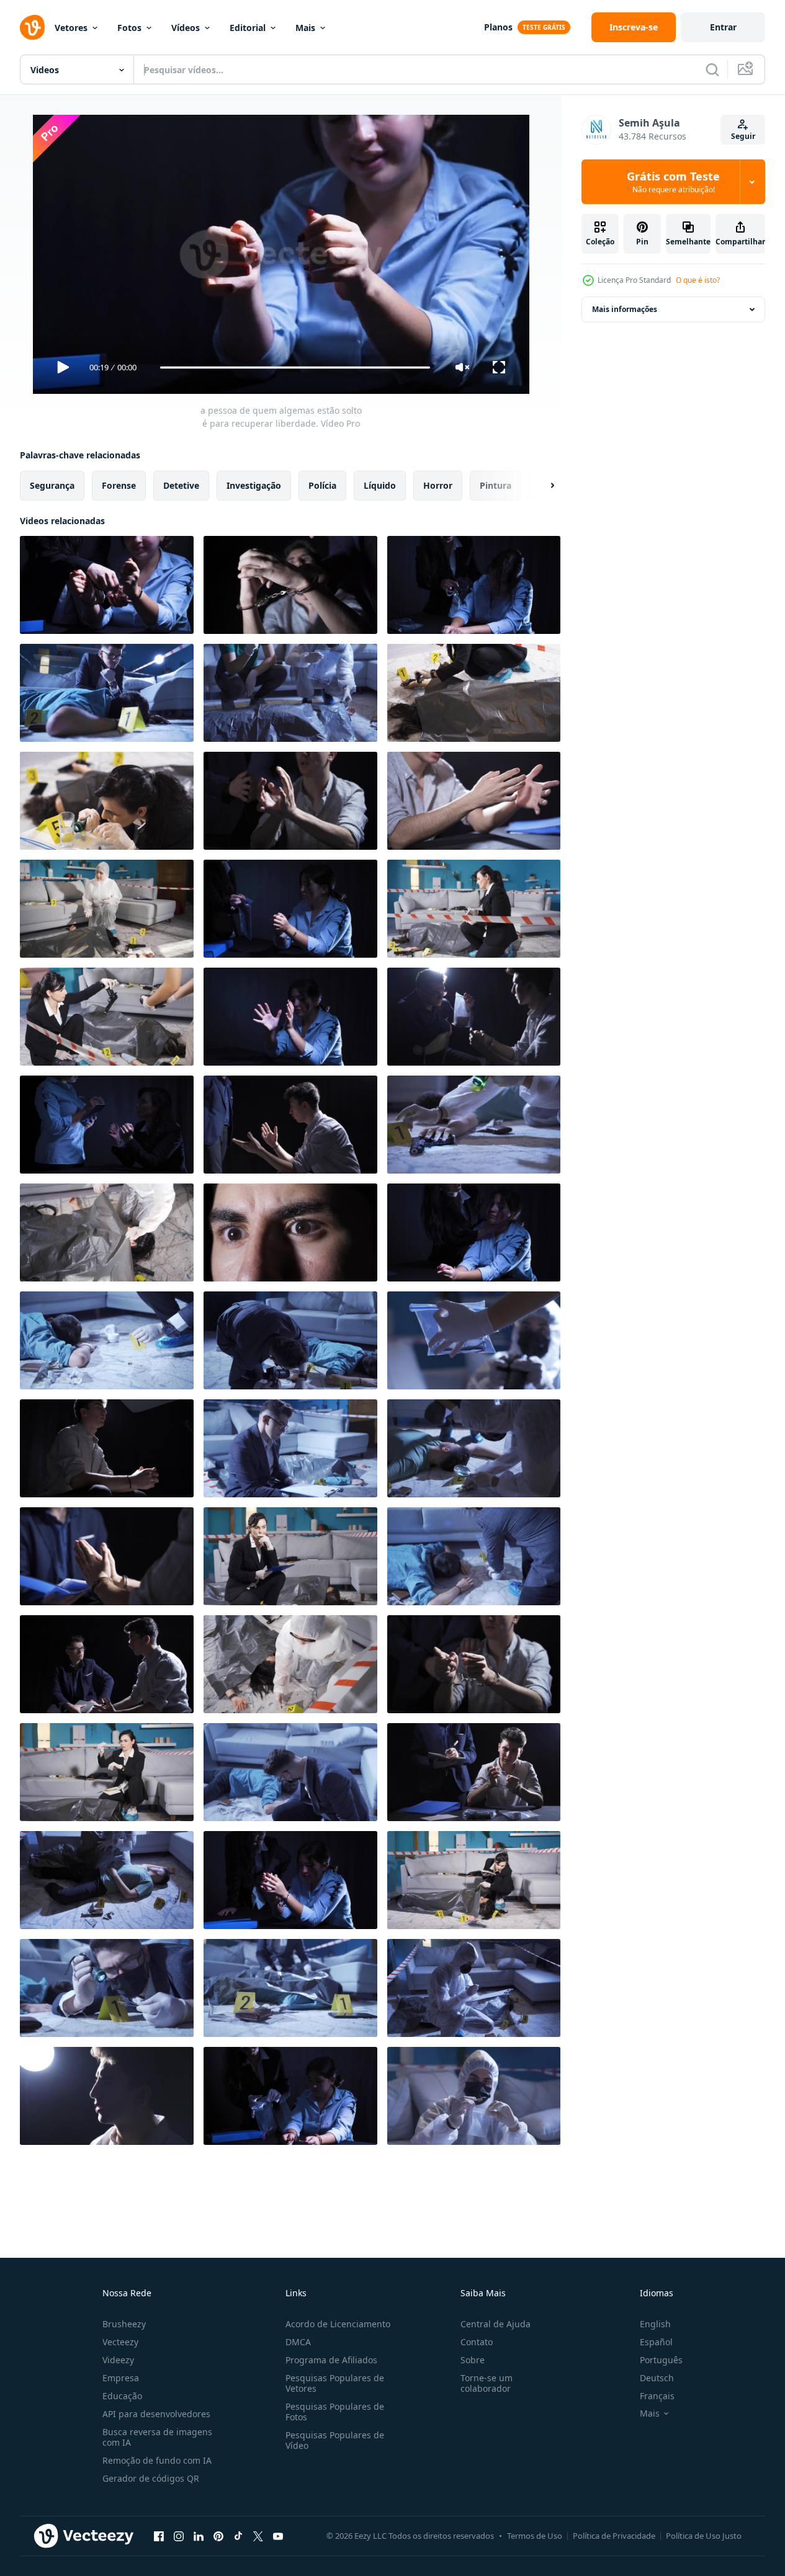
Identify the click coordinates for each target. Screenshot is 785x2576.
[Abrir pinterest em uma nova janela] (218, 2536)
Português (661, 2360)
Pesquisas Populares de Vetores (335, 2383)
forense (119, 485)
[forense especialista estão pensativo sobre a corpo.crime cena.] (290, 693)
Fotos (129, 28)
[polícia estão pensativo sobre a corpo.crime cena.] (107, 693)
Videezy (118, 2360)
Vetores (71, 28)
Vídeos (186, 28)
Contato (477, 2342)
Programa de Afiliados (331, 2360)
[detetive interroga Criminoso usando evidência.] (474, 1017)
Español (656, 2342)
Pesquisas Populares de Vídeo (335, 2440)
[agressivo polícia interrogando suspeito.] (474, 1232)
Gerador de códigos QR (151, 2478)
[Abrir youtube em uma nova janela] (278, 2536)
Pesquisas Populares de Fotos (335, 2412)
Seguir (743, 136)
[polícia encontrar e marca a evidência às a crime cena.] (107, 1340)
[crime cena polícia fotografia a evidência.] (107, 1017)
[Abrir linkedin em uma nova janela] (199, 2536)
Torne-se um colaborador (487, 2383)
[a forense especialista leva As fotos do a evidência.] (474, 1340)
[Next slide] (542, 486)
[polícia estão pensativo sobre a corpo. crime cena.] (474, 1880)
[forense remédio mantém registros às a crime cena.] (474, 1988)
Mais (305, 28)
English (655, 2324)
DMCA (298, 2342)
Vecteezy (120, 2342)
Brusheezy (124, 2324)
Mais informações (625, 309)
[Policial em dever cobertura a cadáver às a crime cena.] (290, 1988)
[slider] (295, 368)
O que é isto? (698, 280)
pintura (496, 485)
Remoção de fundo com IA (157, 2460)
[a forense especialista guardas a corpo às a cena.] (107, 1232)
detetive (181, 485)
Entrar (723, 27)
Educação (122, 2396)
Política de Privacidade (614, 2536)
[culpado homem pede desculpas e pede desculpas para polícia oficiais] (107, 1556)
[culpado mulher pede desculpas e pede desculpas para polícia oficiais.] (290, 909)
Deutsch (657, 2378)
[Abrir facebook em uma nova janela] (159, 2536)
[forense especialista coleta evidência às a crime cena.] (474, 1448)
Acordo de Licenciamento (338, 2324)
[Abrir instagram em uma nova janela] (179, 2536)
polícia (322, 485)
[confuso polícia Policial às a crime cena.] (290, 1448)
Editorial (248, 28)
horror (438, 485)
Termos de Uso (535, 2536)
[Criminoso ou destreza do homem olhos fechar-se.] (290, 1232)
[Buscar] (712, 69)
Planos (498, 27)
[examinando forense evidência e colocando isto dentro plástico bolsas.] (474, 1556)
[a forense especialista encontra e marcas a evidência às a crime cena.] (474, 1125)
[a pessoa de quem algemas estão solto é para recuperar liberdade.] (107, 585)
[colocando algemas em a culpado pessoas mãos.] (474, 585)
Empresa (121, 2378)
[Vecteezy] (32, 27)
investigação (254, 485)
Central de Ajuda (496, 2324)
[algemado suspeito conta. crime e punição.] (107, 1125)
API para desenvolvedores (156, 2414)
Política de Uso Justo (704, 2536)
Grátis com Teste (673, 182)
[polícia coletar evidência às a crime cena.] (107, 1772)
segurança (52, 485)
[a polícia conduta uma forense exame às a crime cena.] (474, 909)
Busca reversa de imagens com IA (157, 2437)
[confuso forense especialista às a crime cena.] (107, 909)
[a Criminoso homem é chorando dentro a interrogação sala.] (107, 2096)
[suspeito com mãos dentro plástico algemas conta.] (290, 801)
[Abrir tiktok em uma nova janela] (238, 2536)
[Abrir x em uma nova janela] (258, 2536)
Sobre (473, 2360)
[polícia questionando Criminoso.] (290, 1125)
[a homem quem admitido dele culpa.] (474, 1772)
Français (657, 2396)
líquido (380, 485)
